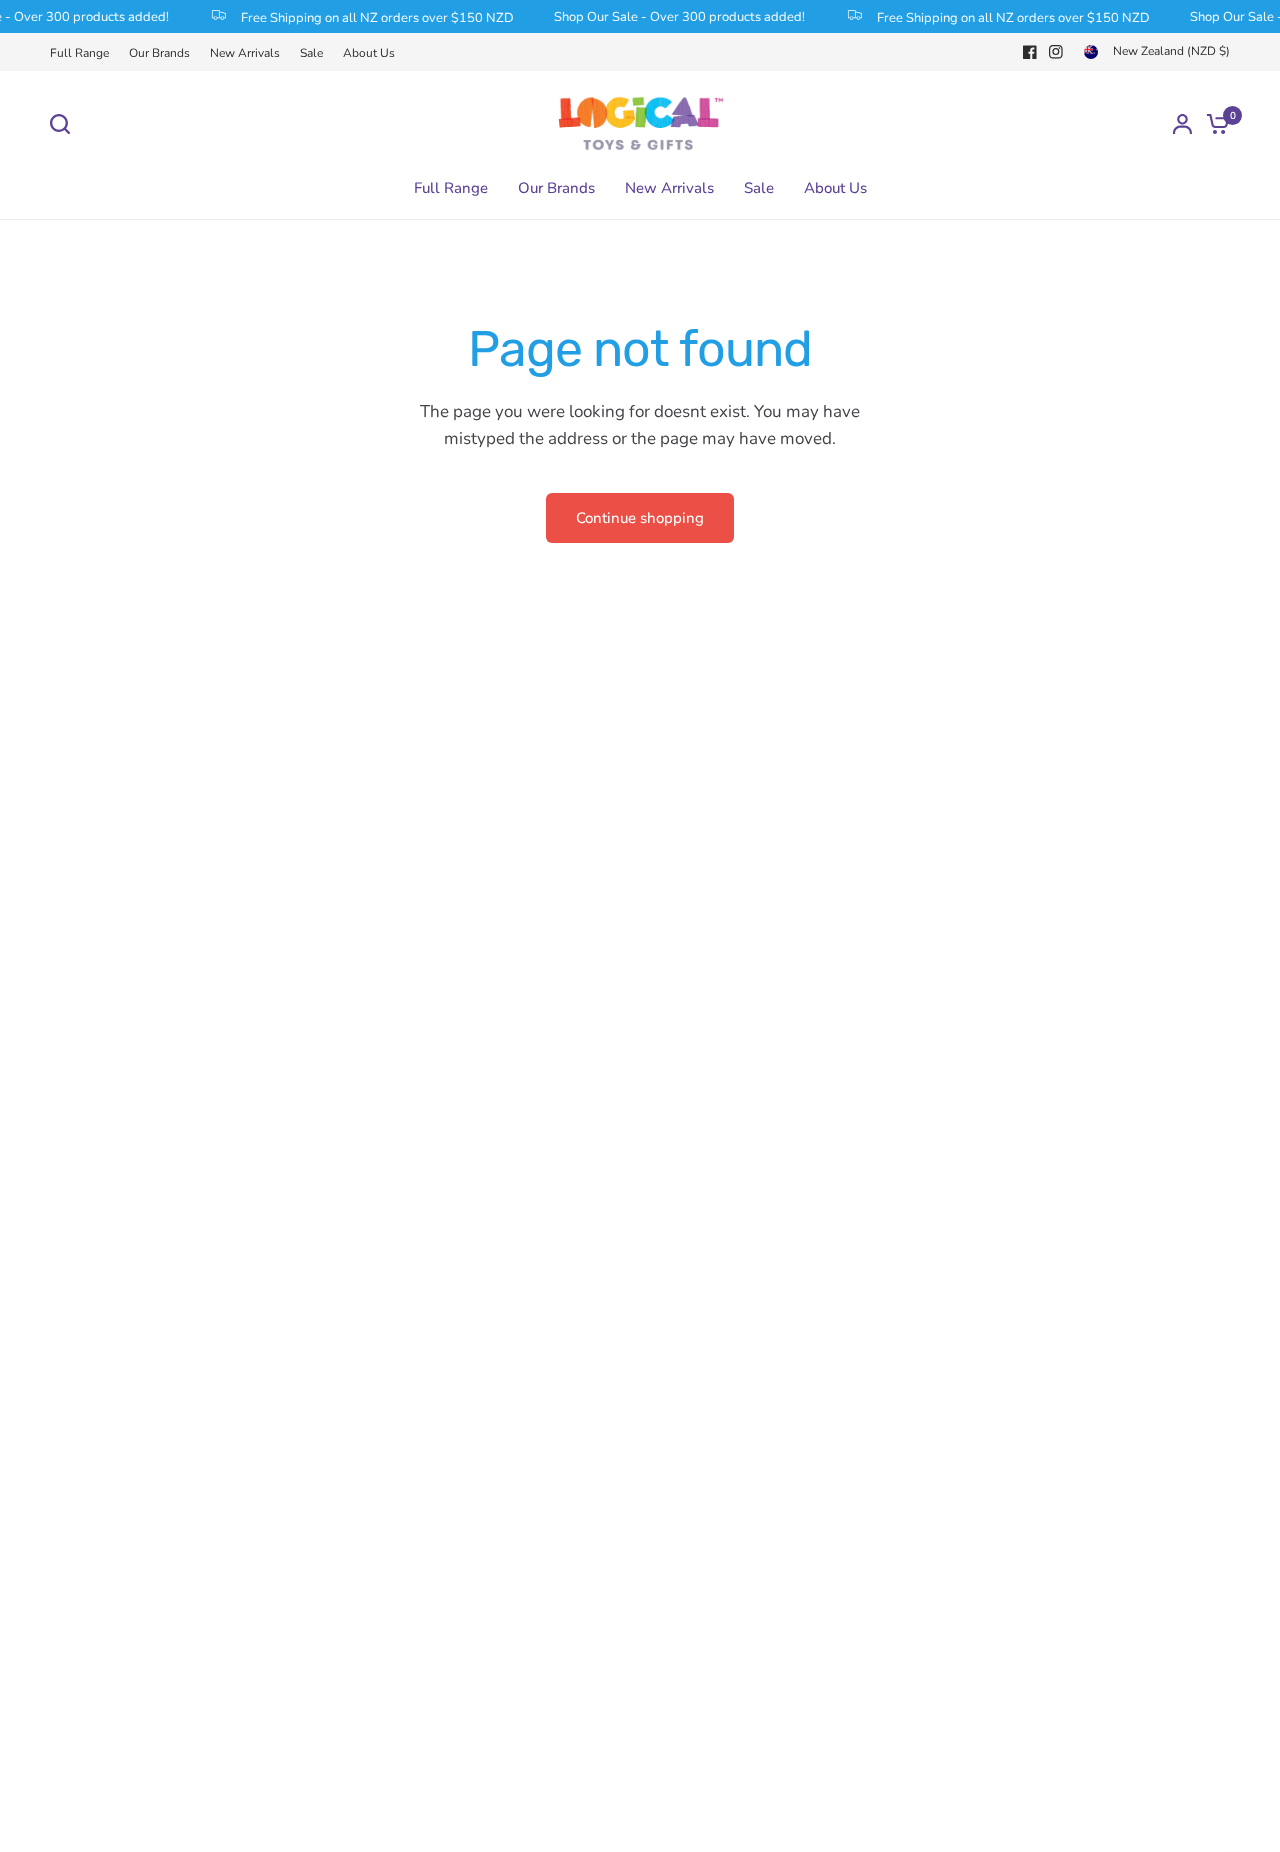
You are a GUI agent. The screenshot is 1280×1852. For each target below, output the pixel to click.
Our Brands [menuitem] (556, 188)
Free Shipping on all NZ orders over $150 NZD (369, 17)
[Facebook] (1030, 52)
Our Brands (159, 53)
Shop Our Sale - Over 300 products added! (671, 17)
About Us (369, 53)
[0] (1213, 123)
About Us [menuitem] (835, 188)
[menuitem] (84, 53)
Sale (311, 53)
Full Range (79, 53)
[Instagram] (1056, 52)
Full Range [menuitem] (451, 188)
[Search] (65, 124)
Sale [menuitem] (759, 188)
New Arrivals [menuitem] (669, 188)
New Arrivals (245, 53)
